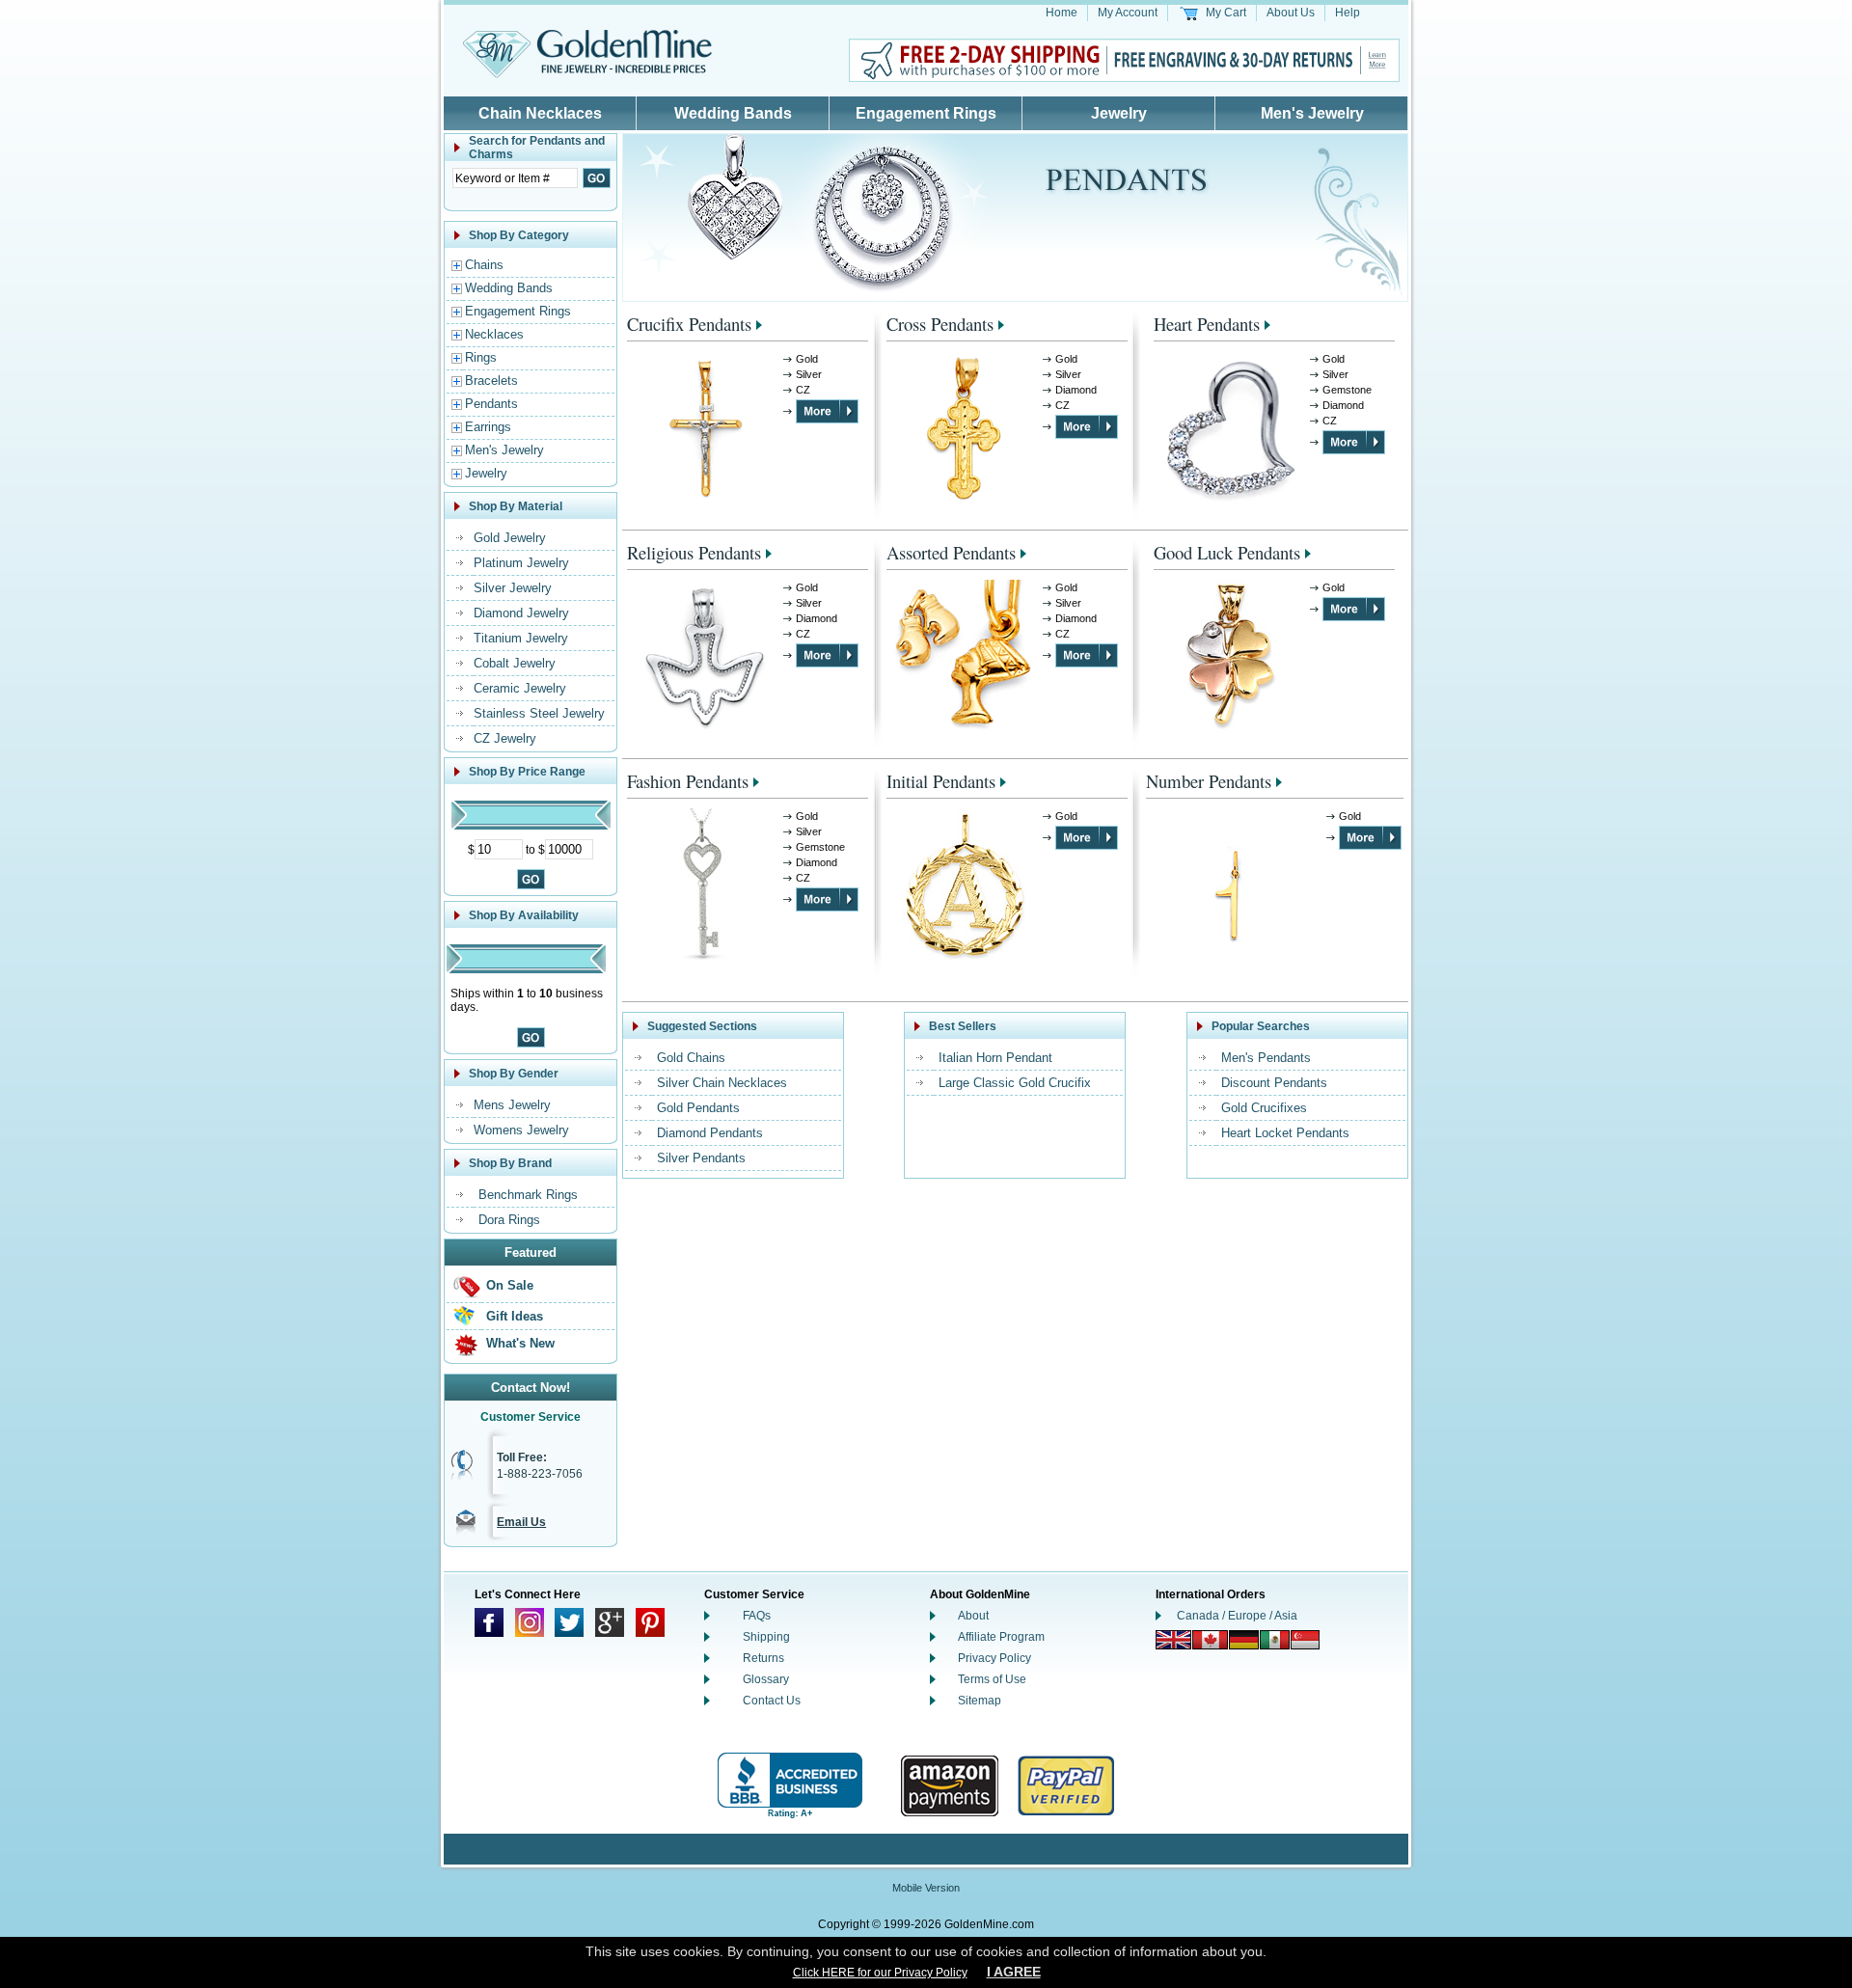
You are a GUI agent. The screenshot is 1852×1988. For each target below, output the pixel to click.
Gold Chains (691, 1058)
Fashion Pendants (688, 781)
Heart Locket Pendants (1285, 1133)
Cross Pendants (940, 324)
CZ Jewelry (505, 738)
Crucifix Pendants (689, 324)
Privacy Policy (994, 1658)
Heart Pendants (1207, 324)
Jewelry (1119, 113)
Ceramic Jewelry (520, 688)
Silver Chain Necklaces (722, 1083)
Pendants (491, 404)
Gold (807, 359)
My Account (1128, 13)
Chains (484, 265)
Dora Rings (509, 1220)
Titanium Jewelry (521, 638)
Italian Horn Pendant (995, 1058)
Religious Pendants (694, 552)
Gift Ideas (515, 1316)
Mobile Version (926, 1888)
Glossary (766, 1679)
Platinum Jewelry (521, 563)
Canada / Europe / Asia (1237, 1616)
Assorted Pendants (951, 552)
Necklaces (494, 334)
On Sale (510, 1285)
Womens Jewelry (521, 1130)
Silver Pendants (701, 1158)
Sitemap (980, 1701)
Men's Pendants (1266, 1058)
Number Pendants (1209, 781)
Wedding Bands (733, 113)
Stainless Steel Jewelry (539, 713)
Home (1062, 13)
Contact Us (772, 1701)
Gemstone (1347, 390)
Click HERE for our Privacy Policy (880, 1973)
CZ (803, 390)
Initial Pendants (941, 781)
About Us (1291, 13)
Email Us (521, 1522)
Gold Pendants (698, 1108)
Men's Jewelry (1312, 113)
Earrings (488, 427)
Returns (763, 1658)
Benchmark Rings (528, 1195)
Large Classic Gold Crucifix (1015, 1083)
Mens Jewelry (512, 1105)
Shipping (766, 1637)
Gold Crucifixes (1264, 1108)
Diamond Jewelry (521, 613)
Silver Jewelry (513, 588)
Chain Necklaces (540, 113)
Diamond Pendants (710, 1133)
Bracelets (491, 381)
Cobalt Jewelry (515, 663)
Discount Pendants (1274, 1083)
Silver (809, 374)
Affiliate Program (1001, 1637)
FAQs (757, 1616)
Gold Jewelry (510, 538)
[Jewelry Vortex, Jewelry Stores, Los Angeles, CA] (790, 1786)
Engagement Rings (926, 113)
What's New (520, 1343)
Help (1348, 13)
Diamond (1076, 390)
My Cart (1226, 13)
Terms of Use (992, 1679)
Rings (481, 357)
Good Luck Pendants (1227, 552)
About (973, 1616)
